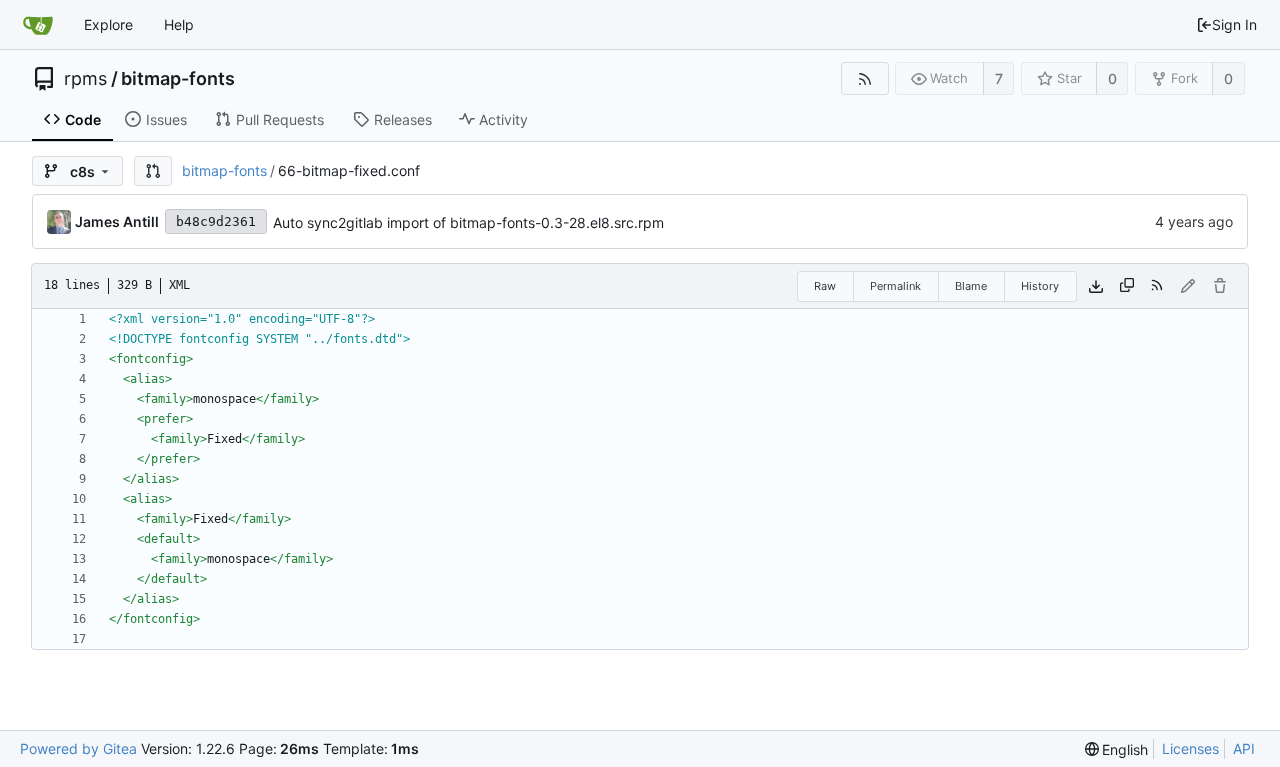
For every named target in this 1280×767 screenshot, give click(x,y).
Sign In (1234, 24)
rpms (85, 79)
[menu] (1117, 749)
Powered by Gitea (78, 748)
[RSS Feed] (864, 78)
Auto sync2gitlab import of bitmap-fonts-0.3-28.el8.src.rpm (468, 222)
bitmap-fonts (178, 79)
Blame (971, 286)
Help (179, 24)
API (1244, 748)
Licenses (1190, 748)
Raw (825, 286)
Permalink (895, 286)
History (1040, 286)
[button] (153, 171)
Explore (108, 24)
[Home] (38, 25)
